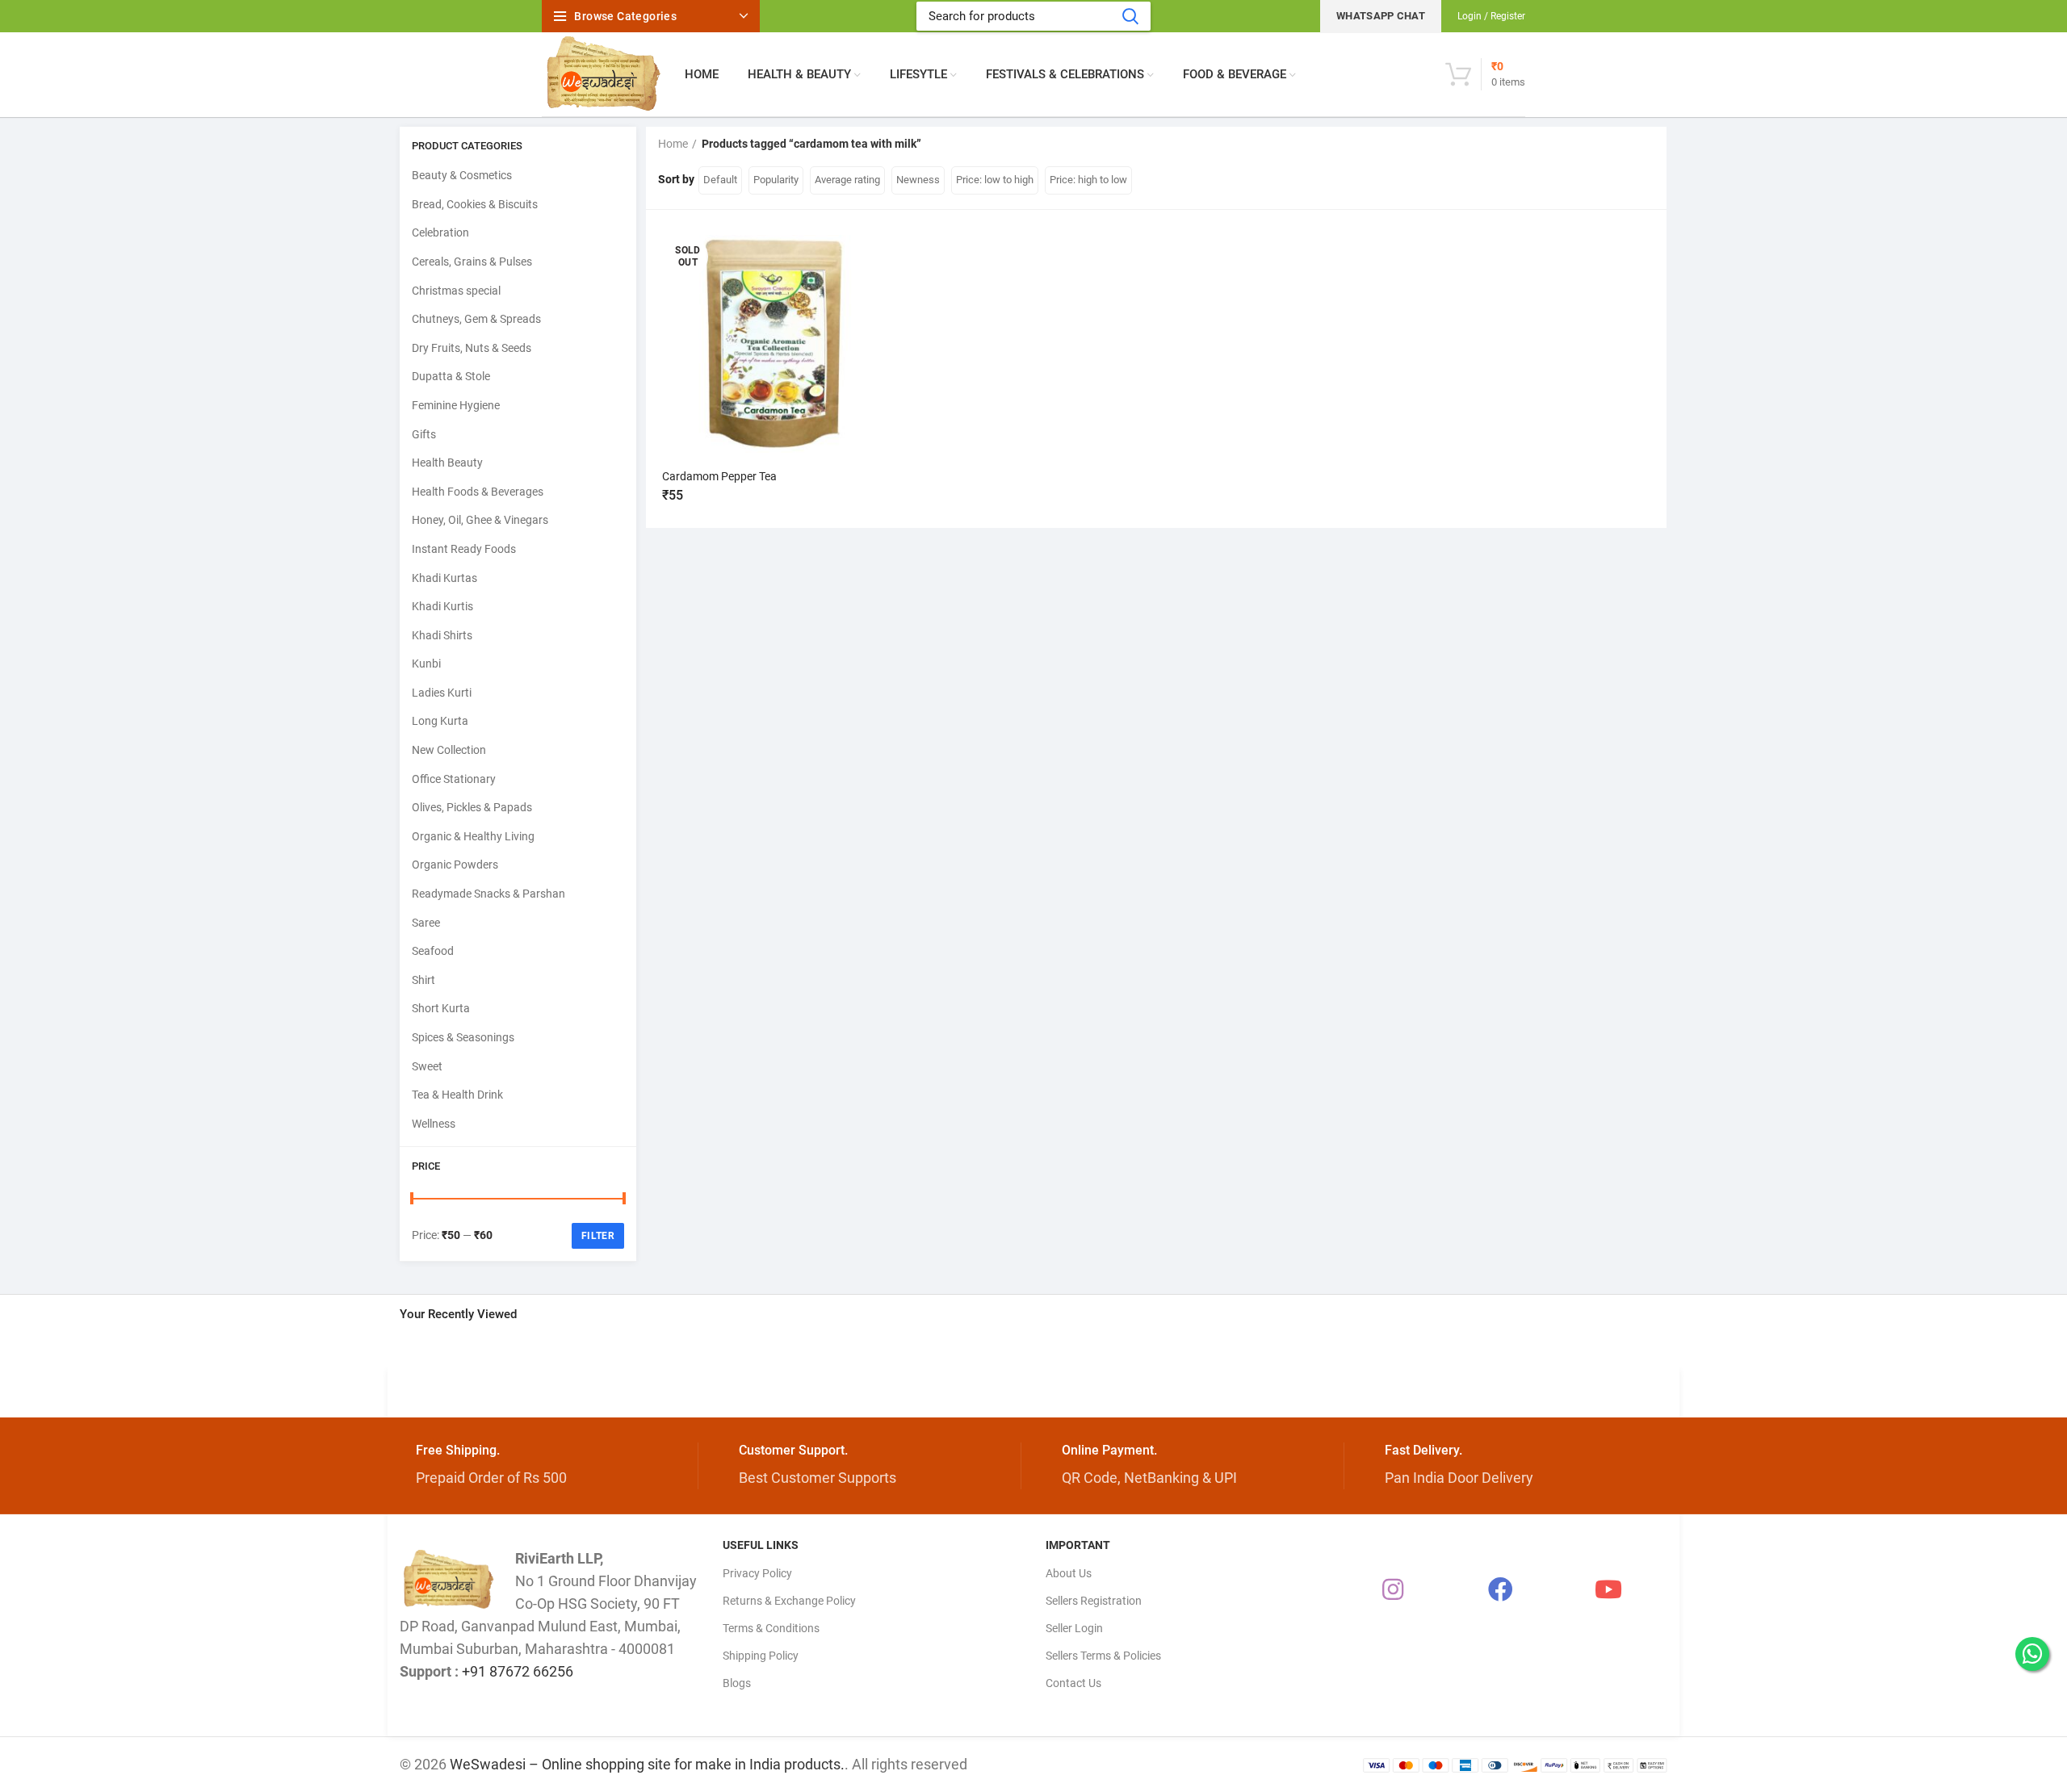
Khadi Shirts (442, 635)
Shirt (423, 980)
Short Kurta (441, 1008)
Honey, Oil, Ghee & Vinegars (480, 520)
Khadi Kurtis (442, 606)
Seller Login (1074, 1628)
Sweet (427, 1066)
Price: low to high (995, 180)
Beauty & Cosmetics (462, 175)
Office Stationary (454, 779)
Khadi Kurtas (444, 578)
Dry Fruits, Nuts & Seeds (472, 348)
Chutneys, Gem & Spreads (476, 319)
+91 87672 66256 (518, 1671)
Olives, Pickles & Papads (472, 807)
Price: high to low (1088, 180)
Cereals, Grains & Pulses (472, 262)
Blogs (737, 1683)
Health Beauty (447, 463)
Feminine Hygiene (456, 405)
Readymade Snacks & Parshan (488, 894)
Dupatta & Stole (451, 376)
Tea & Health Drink (457, 1095)
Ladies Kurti (442, 693)
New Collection (449, 750)
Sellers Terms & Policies (1103, 1656)
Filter (598, 1236)
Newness (918, 180)
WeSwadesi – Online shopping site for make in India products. (647, 1764)
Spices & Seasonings (463, 1037)
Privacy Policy (757, 1573)
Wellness (434, 1124)
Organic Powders (455, 865)
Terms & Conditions (771, 1628)
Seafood (433, 951)
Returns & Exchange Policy (789, 1601)
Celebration (440, 232)
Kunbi (426, 664)
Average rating (847, 180)
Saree (426, 923)
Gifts (424, 434)
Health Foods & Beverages (478, 492)
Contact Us (1073, 1683)
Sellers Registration (1094, 1601)
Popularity (776, 180)
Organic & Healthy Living (473, 836)
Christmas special (456, 291)
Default (720, 180)
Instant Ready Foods (464, 549)
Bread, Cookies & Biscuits (475, 204)
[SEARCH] (1130, 16)
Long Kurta (440, 721)
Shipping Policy (761, 1656)
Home (673, 144)
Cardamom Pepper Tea (719, 476)
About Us (1069, 1573)
